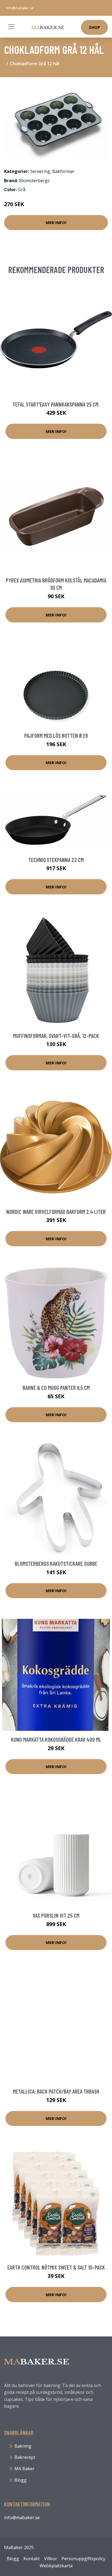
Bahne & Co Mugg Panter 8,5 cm (56, 1388)
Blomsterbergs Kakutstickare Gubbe (56, 1563)
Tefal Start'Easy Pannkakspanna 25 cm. (56, 404)
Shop (94, 27)
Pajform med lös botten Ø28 (56, 735)
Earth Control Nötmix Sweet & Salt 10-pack (56, 2267)
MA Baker (24, 2469)
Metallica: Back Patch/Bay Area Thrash (56, 2091)
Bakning (23, 2446)
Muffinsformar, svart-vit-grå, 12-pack (56, 1036)
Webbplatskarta (56, 2566)
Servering (40, 171)
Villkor (51, 2559)
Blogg (21, 2480)
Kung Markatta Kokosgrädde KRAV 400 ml (56, 1739)
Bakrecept (25, 2457)
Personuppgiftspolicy (83, 2559)
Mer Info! (56, 222)
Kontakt (32, 2559)
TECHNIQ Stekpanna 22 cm (56, 860)
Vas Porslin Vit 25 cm (56, 1915)
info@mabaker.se (20, 8)
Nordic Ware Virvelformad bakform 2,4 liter (56, 1212)
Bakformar (63, 171)
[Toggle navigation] (11, 27)
